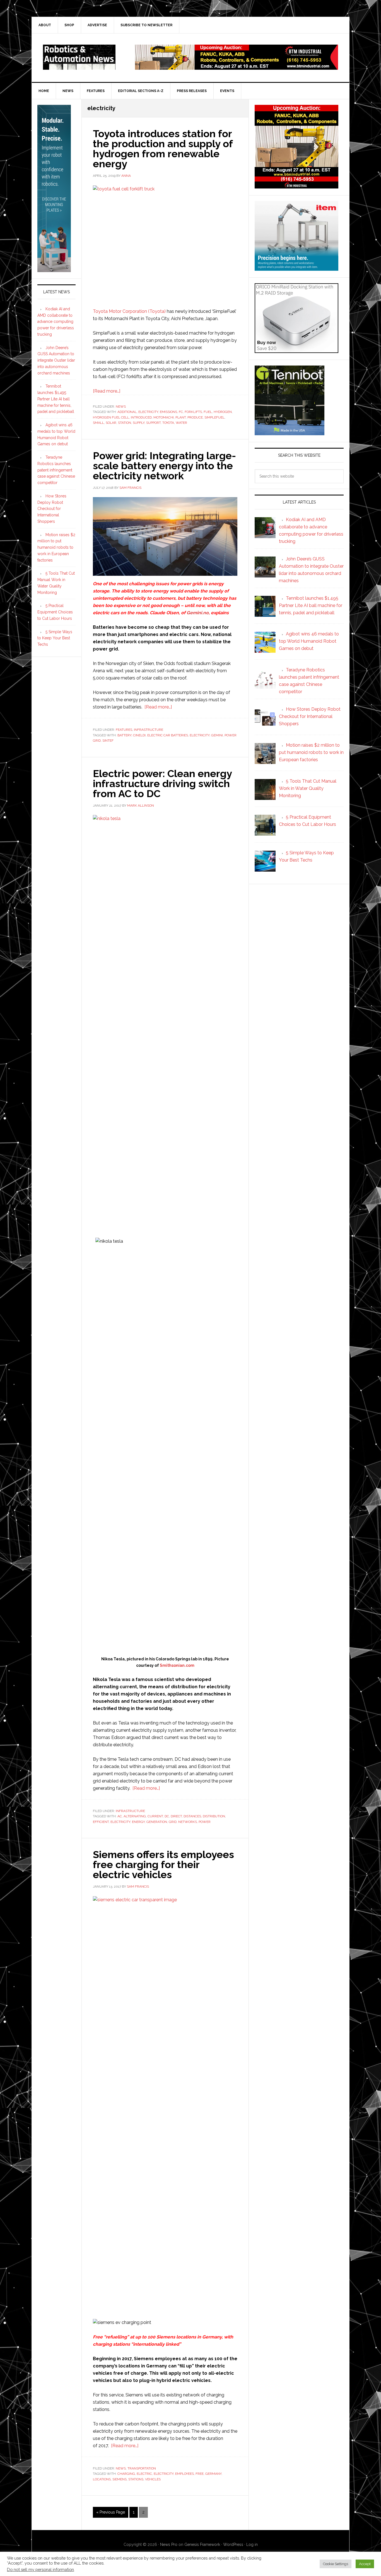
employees (185, 2474)
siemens (120, 2479)
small (98, 423)
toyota (168, 423)
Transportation (142, 2468)
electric (144, 2474)
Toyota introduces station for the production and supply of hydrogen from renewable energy (163, 149)
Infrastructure (149, 730)
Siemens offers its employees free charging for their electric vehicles (163, 1864)
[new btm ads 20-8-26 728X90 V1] (237, 67)
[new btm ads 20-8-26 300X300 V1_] (296, 186)
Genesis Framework (202, 2544)
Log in (252, 2544)
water (181, 423)
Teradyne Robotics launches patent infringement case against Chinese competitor (56, 470)
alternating (135, 1816)
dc (167, 1816)
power (205, 1822)
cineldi (139, 735)
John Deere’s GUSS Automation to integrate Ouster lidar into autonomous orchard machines (56, 360)
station (125, 423)
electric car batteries (168, 735)
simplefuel (214, 417)
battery (124, 735)
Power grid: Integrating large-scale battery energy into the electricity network (164, 466)
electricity (148, 412)
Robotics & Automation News (79, 57)
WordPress (233, 2544)
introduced (141, 417)
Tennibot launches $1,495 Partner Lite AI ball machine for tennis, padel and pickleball (56, 399)
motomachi (164, 417)
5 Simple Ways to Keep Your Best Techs (55, 638)
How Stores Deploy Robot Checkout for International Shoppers (52, 509)
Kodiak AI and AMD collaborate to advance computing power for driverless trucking (56, 322)
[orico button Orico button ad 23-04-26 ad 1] (296, 350)
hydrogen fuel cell (111, 417)
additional (127, 412)
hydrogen (223, 412)
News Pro (169, 2544)
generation (157, 1822)
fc (181, 412)
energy (138, 1822)
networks (188, 1822)
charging (126, 2474)
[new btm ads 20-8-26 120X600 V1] (54, 270)
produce (195, 417)
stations (136, 2479)
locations (102, 2479)
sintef (108, 741)
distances (192, 1816)
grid (173, 1822)
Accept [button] (365, 2564)
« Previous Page (111, 2514)
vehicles (153, 2479)
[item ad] (296, 268)
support (153, 423)
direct (176, 1816)
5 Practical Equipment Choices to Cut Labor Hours (55, 612)
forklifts (193, 412)
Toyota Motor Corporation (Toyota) (129, 311)
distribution (214, 1816)
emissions (168, 412)
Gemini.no (198, 613)
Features (124, 730)
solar (111, 423)
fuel (208, 412)
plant (181, 417)
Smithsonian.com (177, 1665)
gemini (217, 735)
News (121, 407)
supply (139, 423)
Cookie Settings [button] (336, 2564)
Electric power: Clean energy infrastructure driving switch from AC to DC (162, 783)
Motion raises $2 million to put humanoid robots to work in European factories (56, 547)
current (155, 1816)
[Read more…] (107, 391)
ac (120, 1816)
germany (213, 2474)
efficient (101, 1822)
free (200, 2474)
